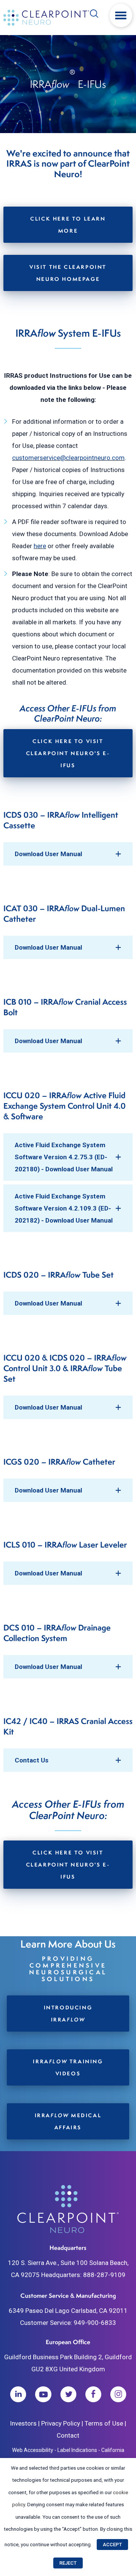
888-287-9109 (104, 2275)
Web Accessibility (33, 2450)
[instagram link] (118, 2394)
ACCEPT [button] (112, 2545)
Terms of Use (104, 2423)
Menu (121, 15)
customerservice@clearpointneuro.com (68, 458)
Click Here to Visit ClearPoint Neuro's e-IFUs (68, 753)
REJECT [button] (68, 2563)
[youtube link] (43, 2394)
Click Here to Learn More (68, 224)
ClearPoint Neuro (47, 18)
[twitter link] (68, 2394)
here (40, 546)
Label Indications (77, 2450)
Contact (68, 2435)
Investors (23, 2423)
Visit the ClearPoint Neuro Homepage (68, 273)
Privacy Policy (61, 2423)
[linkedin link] (18, 2394)
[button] (68, 854)
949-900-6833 (95, 2323)
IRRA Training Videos (68, 2067)
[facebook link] (93, 2394)
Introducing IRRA (68, 2013)
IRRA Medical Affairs (68, 2121)
